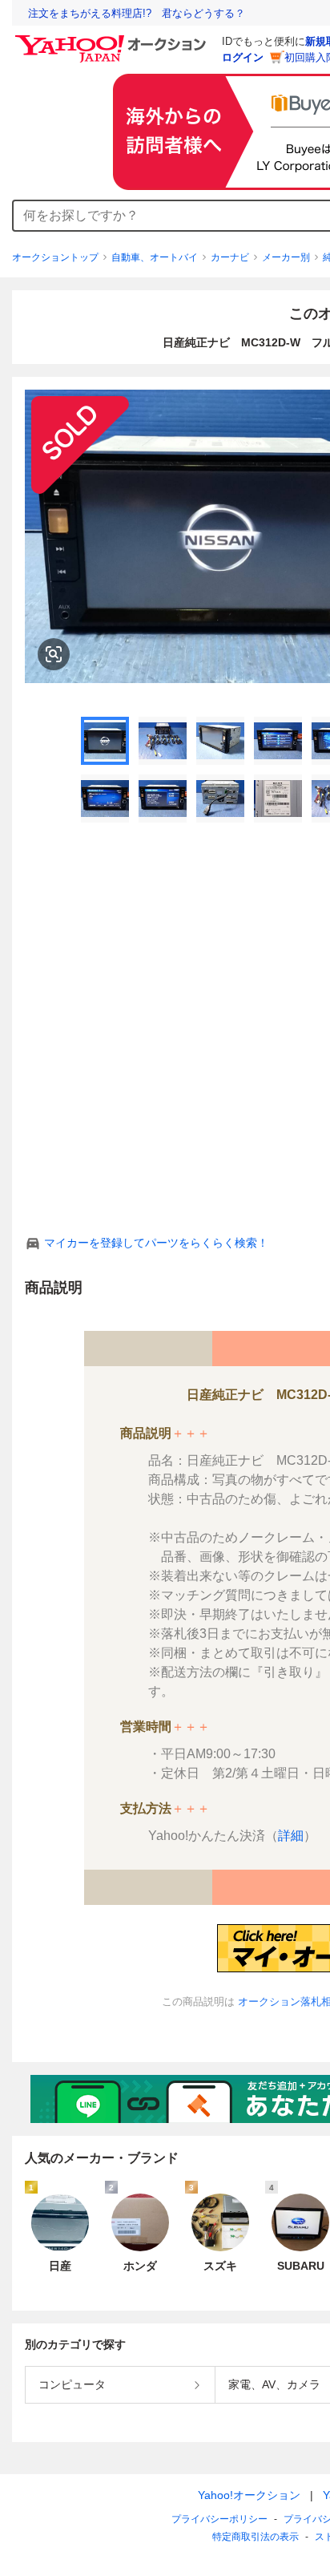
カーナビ (230, 257)
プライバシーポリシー (219, 2519)
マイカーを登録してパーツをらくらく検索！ (156, 1243)
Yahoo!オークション (249, 2495)
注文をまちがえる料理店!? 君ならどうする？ (137, 13)
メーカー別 (286, 257)
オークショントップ (55, 257)
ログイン (243, 57)
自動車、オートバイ (155, 257)
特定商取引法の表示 (256, 2537)
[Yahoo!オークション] (113, 39)
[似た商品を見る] (54, 654)
